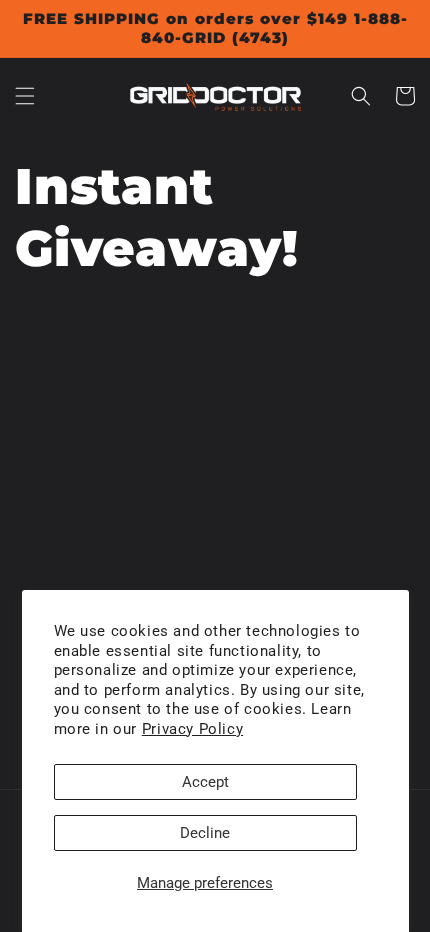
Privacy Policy (192, 729)
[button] (25, 96)
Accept (205, 782)
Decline (205, 833)
